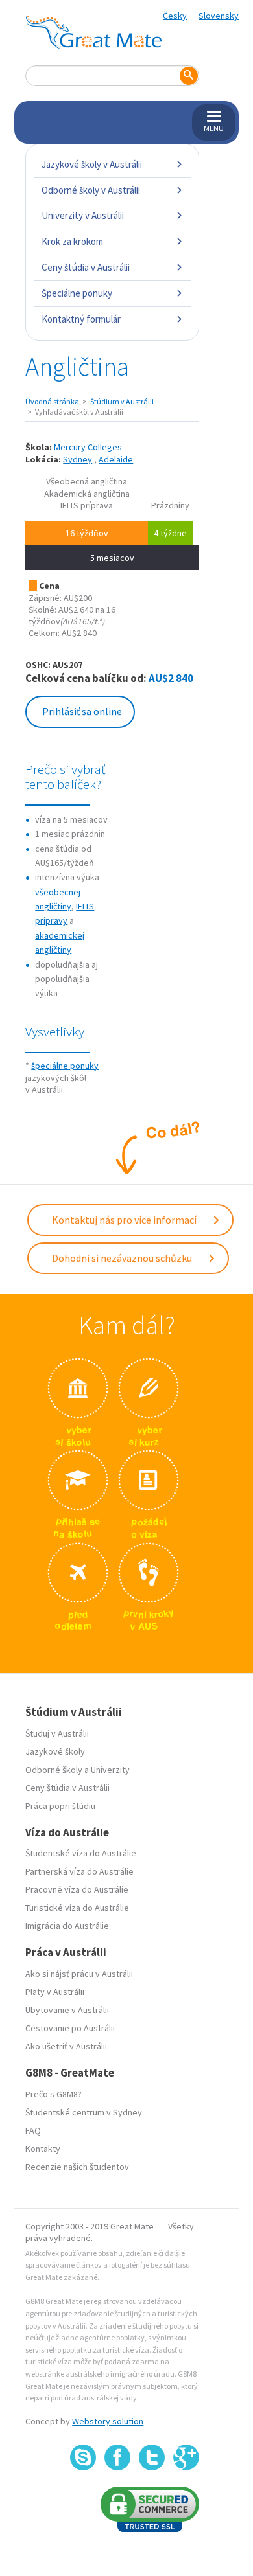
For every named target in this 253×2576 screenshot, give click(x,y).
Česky (175, 16)
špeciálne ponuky (65, 1066)
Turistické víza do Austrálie (77, 1908)
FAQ (33, 2130)
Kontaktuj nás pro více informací (125, 1220)
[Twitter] (152, 2457)
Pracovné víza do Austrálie (77, 1889)
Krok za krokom (72, 241)
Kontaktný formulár (81, 319)
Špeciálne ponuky (77, 293)
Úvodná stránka (52, 401)
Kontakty (43, 2149)
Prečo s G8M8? (54, 2094)
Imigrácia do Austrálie (67, 1926)
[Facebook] (117, 2457)
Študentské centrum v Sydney (84, 2112)
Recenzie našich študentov (77, 2167)
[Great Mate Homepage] (93, 32)
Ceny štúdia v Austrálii (86, 267)
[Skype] (83, 2457)
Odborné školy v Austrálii (91, 190)
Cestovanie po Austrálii (70, 2028)
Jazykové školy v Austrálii (92, 164)
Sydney (78, 459)
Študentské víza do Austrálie (81, 1853)
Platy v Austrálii (55, 1992)
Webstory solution (108, 2421)
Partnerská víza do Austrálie (79, 1871)
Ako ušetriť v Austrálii (66, 2046)
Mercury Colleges (88, 447)
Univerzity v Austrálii (83, 215)
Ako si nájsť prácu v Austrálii (79, 1974)
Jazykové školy (55, 1751)
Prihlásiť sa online (82, 711)
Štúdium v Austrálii (122, 401)
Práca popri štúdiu (60, 1806)
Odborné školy (54, 1770)
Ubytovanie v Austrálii (67, 2010)
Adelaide (116, 459)
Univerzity (110, 1770)
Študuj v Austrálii (57, 1733)
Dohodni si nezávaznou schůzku (123, 1258)
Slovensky (219, 16)
